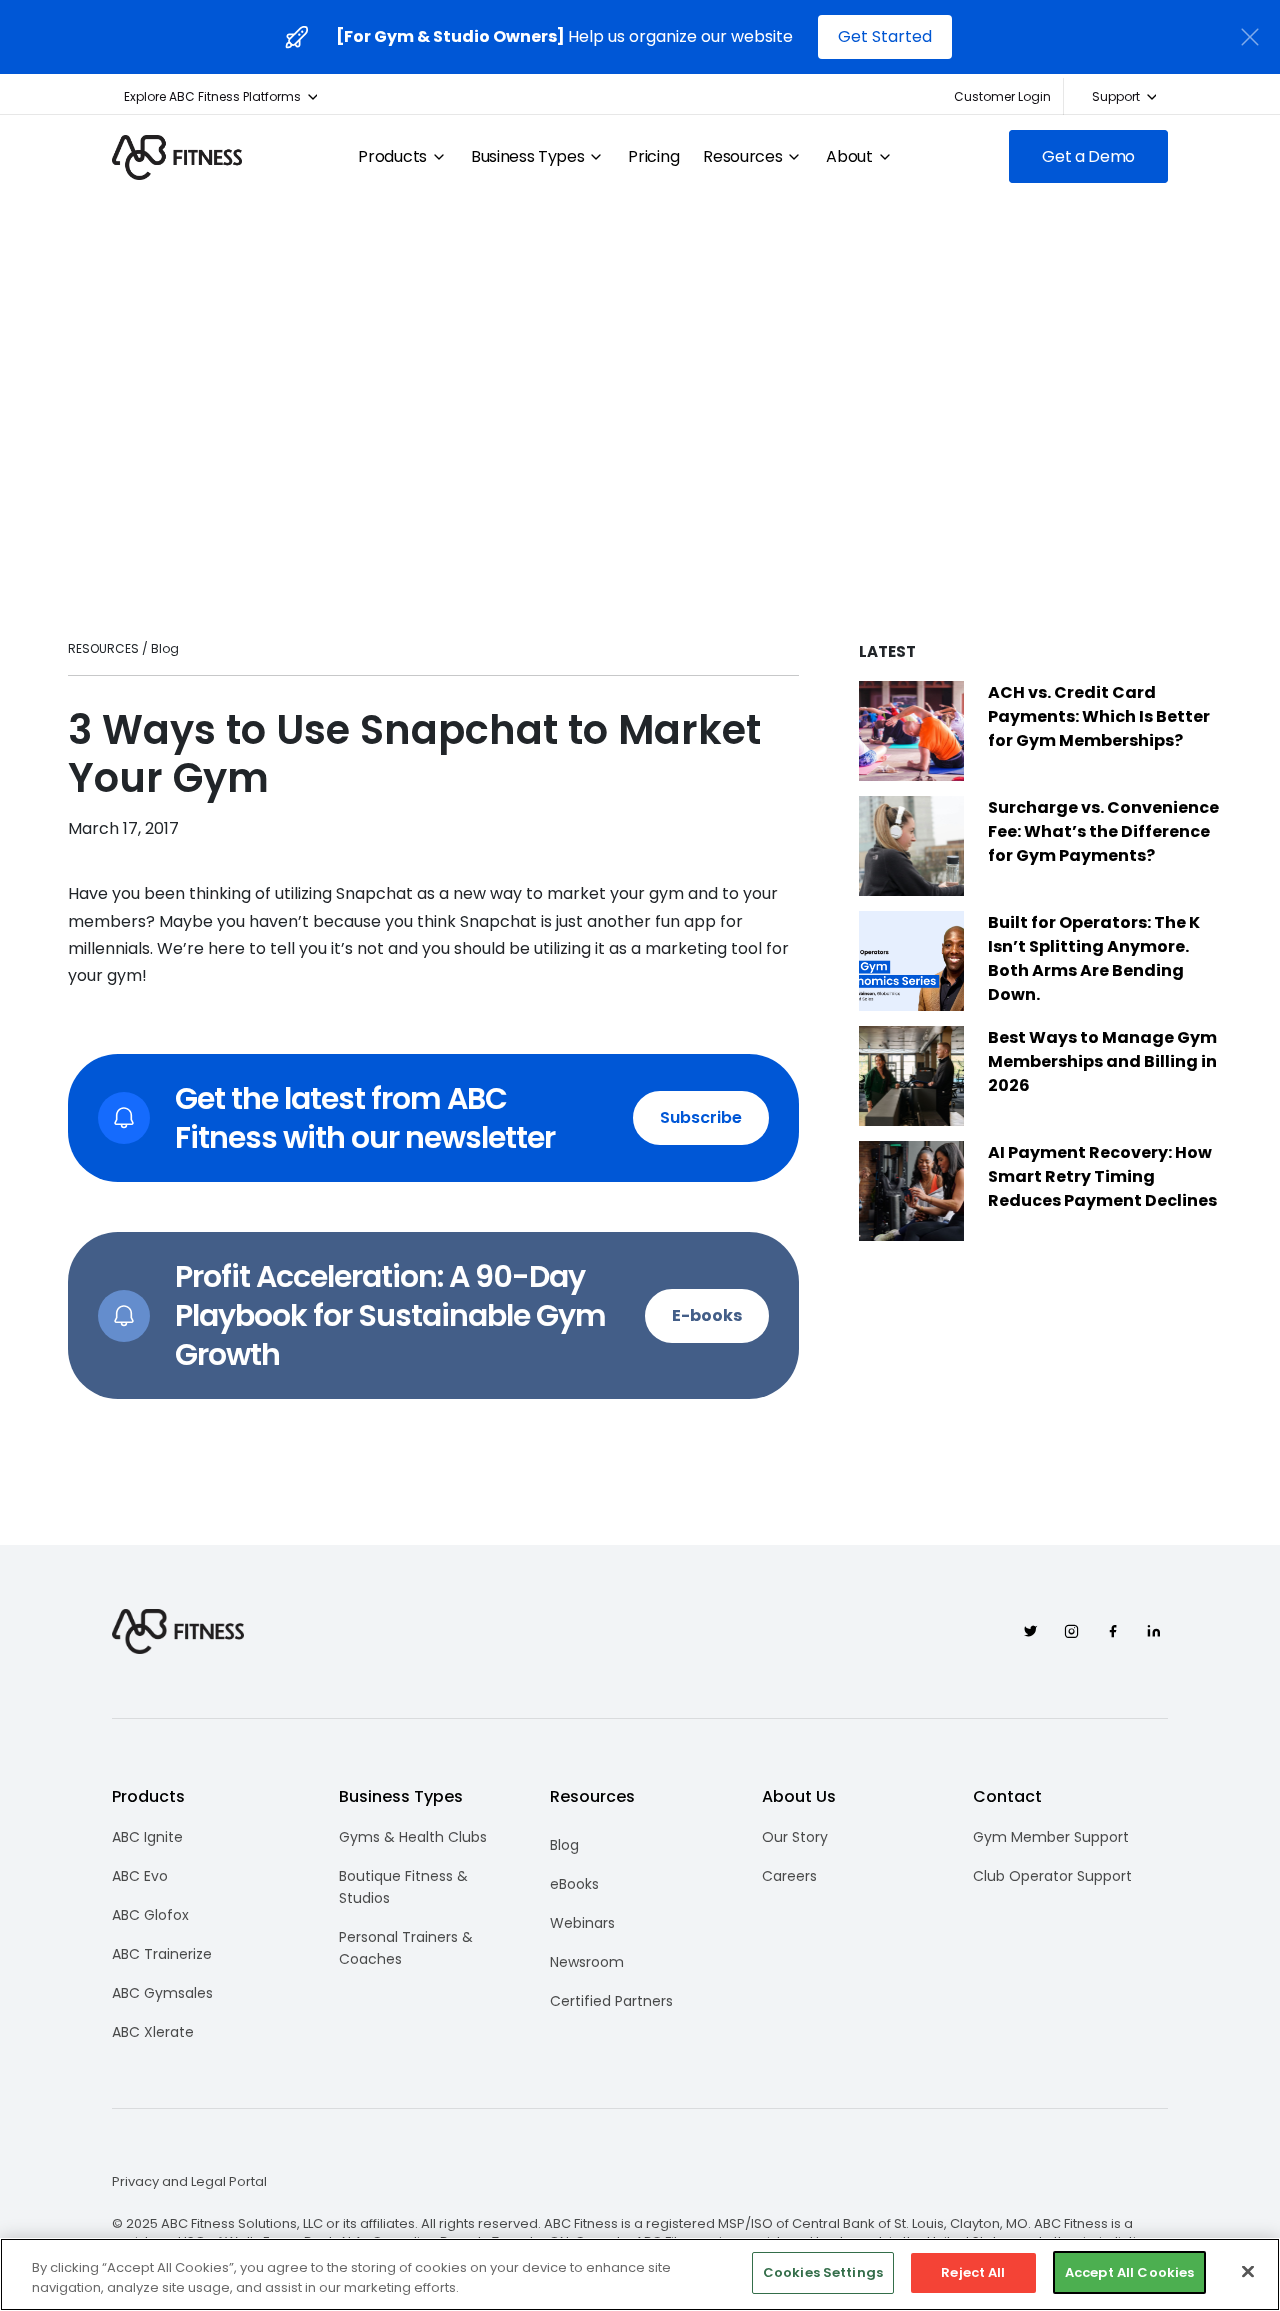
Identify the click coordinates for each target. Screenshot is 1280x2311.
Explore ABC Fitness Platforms (212, 96)
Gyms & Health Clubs (413, 1837)
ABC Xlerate (153, 2032)
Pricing (653, 157)
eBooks (574, 1884)
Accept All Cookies (1129, 2272)
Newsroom (587, 1962)
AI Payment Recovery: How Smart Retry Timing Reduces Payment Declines (1102, 1176)
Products (392, 157)
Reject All (973, 2272)
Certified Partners (611, 2001)
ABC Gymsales (162, 1993)
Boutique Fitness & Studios (403, 1887)
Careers (789, 1876)
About (849, 157)
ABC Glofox (150, 1915)
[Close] (1248, 2271)
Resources (742, 157)
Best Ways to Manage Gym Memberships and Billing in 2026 (1102, 1061)
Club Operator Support (1052, 1876)
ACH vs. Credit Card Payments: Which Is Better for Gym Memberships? (1099, 716)
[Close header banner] (1250, 37)
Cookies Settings (823, 2272)
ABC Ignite (147, 1837)
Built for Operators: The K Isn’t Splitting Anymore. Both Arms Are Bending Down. (1094, 958)
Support (1116, 96)
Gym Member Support (1051, 1837)
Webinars (582, 1923)
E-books (707, 1315)
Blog (564, 1845)
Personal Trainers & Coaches (406, 1948)
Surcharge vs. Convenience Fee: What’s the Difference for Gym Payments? (1103, 831)
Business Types (528, 157)
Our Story (795, 1837)
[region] (640, 2274)
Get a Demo (1088, 156)
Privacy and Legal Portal (189, 2182)
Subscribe (701, 1117)
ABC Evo (140, 1876)
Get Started (885, 36)
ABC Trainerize (162, 1954)
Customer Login (1002, 96)
